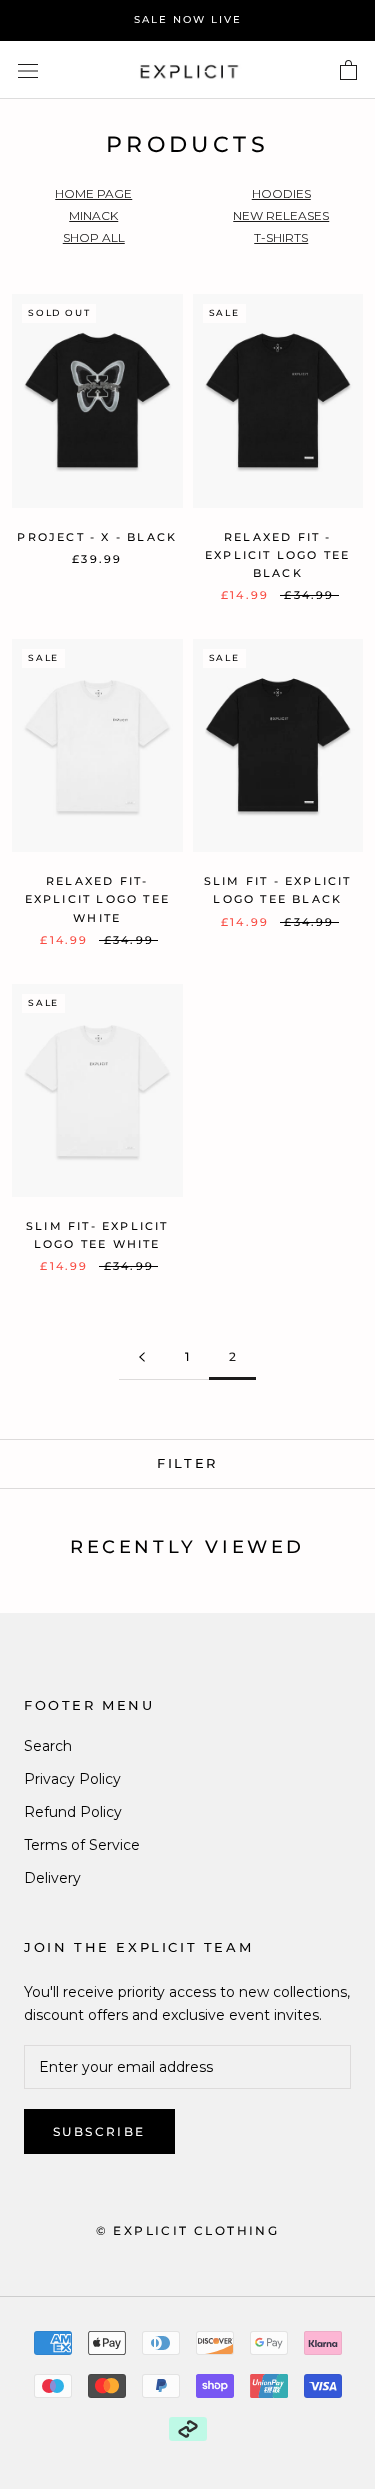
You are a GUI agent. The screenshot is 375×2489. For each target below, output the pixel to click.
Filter (187, 1463)
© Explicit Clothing (188, 2230)
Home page (93, 193)
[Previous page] (142, 1357)
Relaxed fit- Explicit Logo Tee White (97, 899)
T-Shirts (281, 237)
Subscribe (99, 2131)
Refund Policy (73, 1812)
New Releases (281, 215)
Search (48, 1746)
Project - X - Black (97, 537)
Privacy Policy (72, 1779)
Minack (93, 215)
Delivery (52, 1878)
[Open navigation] (28, 69)
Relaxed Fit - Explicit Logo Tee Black (277, 555)
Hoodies (281, 193)
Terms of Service (82, 1845)
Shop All (94, 237)
